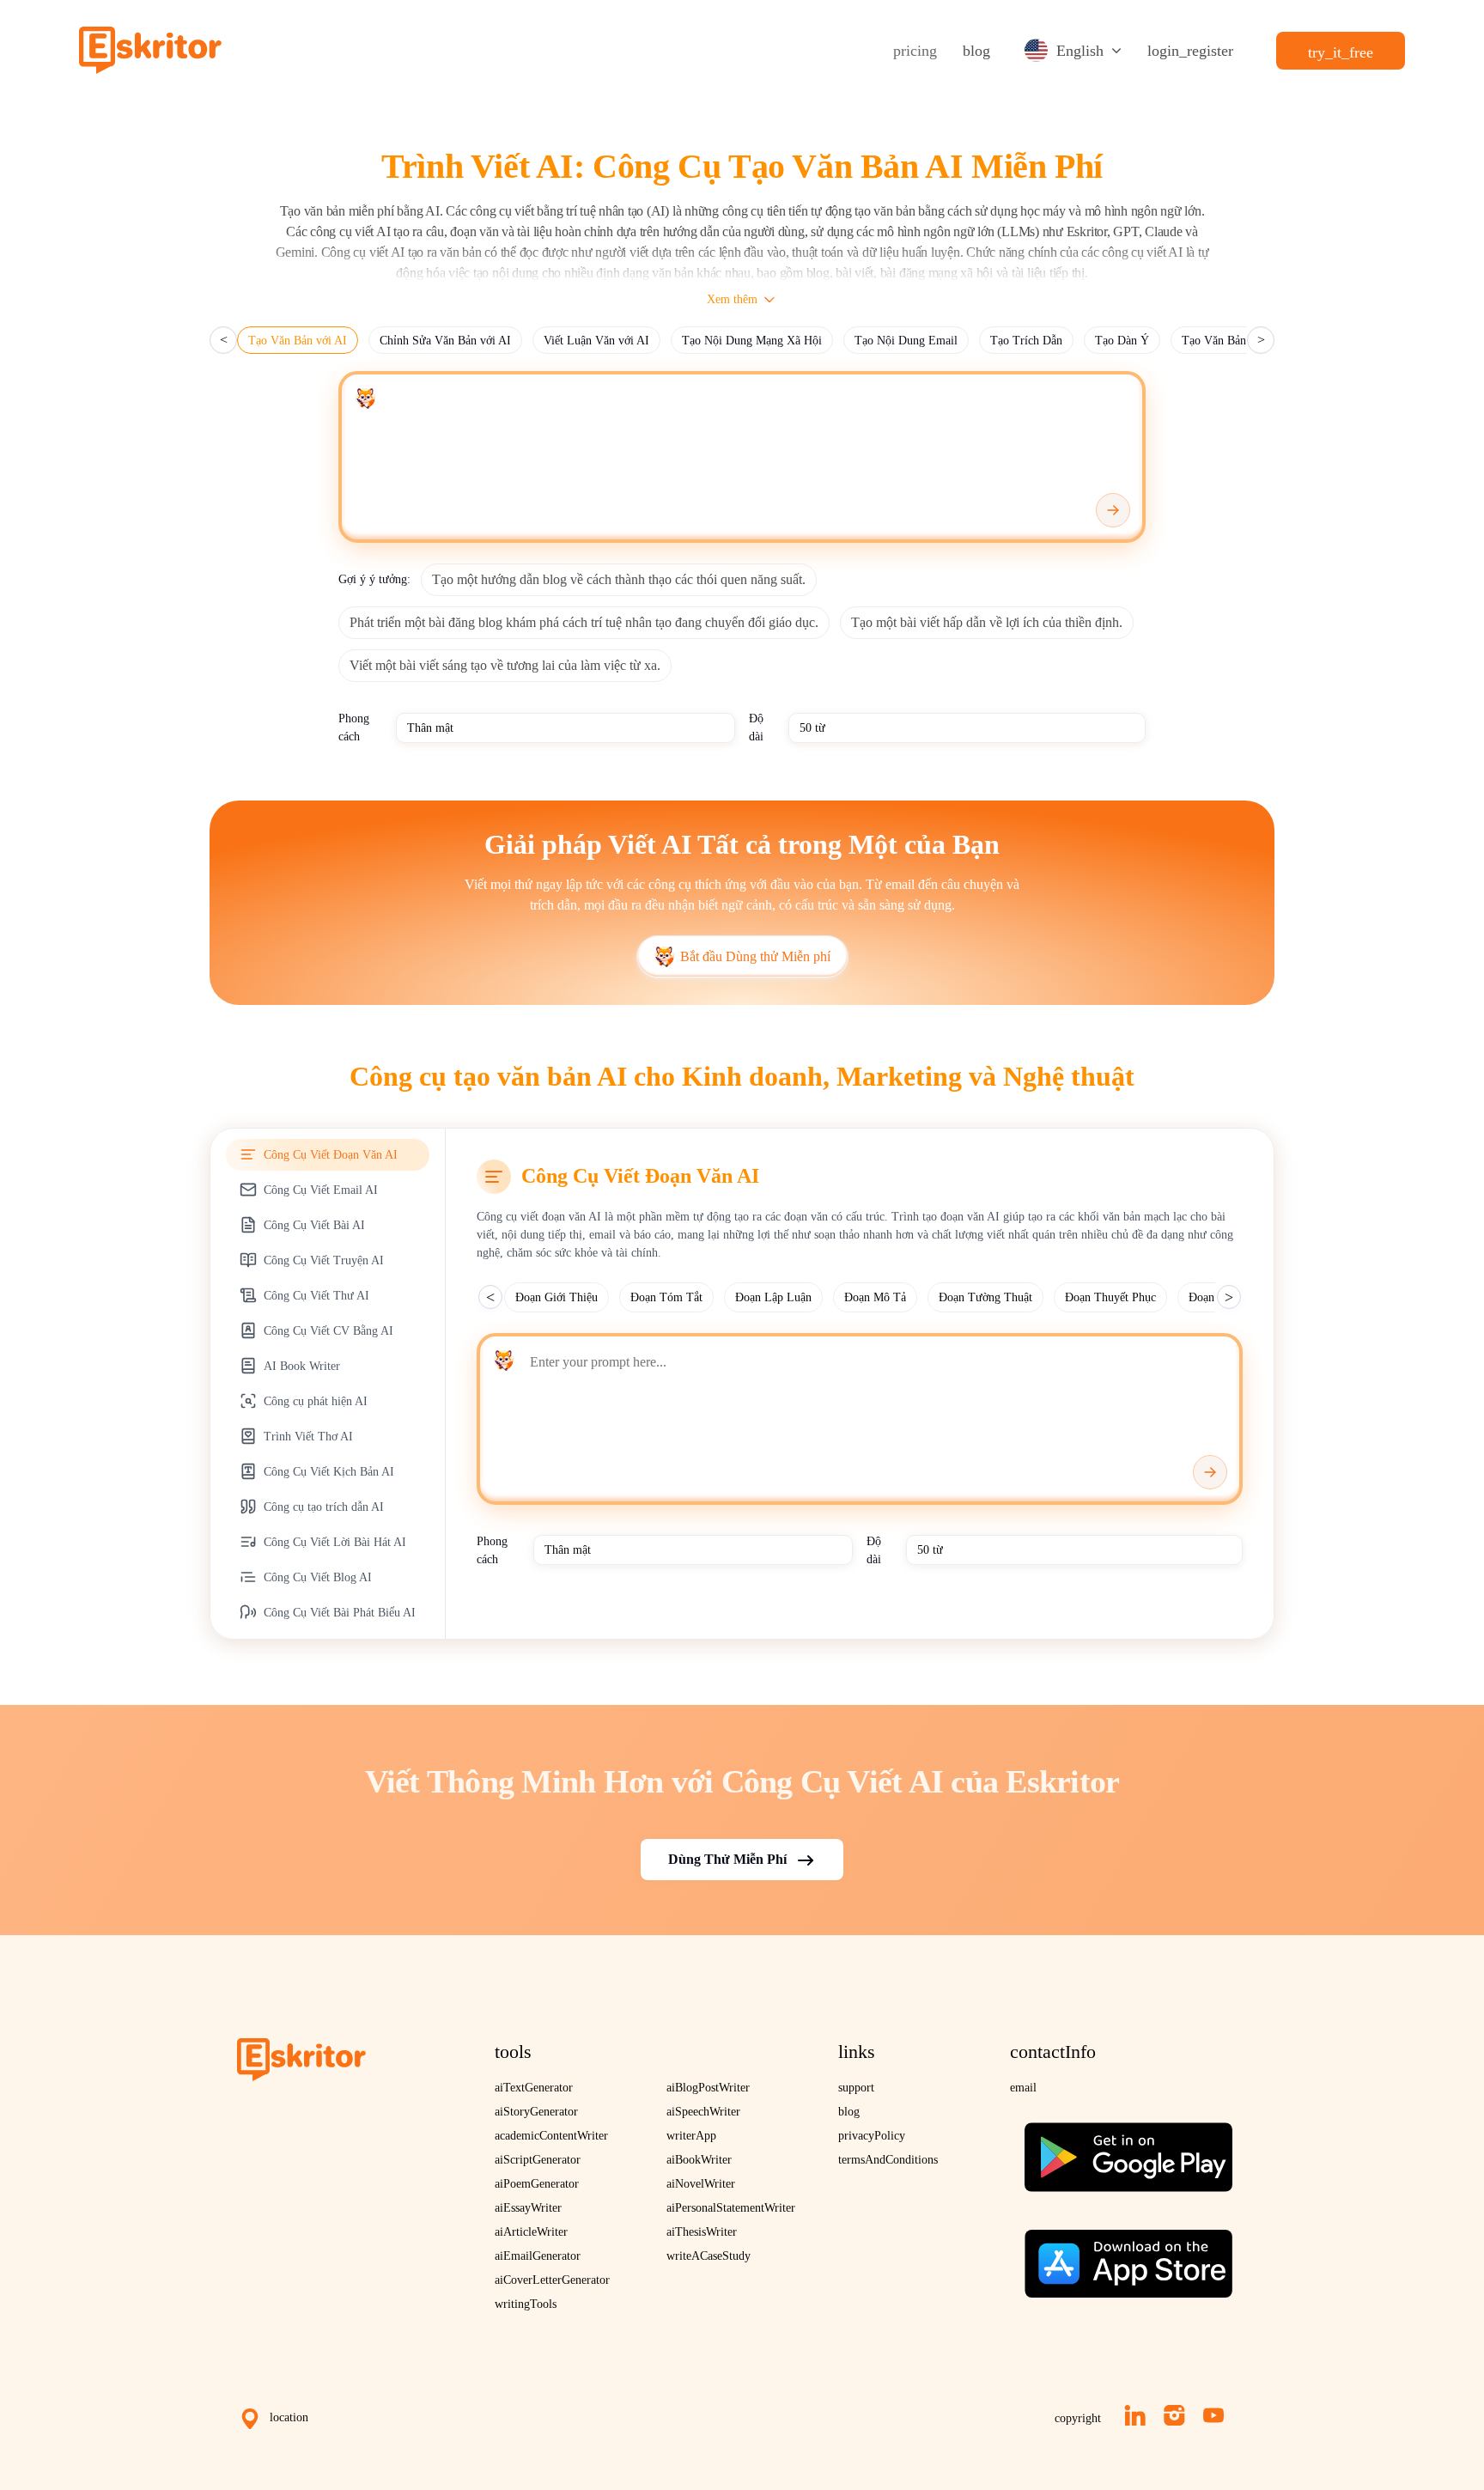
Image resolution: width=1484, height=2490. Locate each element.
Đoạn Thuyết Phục (1110, 1297)
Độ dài (756, 728)
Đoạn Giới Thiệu (556, 1297)
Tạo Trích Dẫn (1026, 341)
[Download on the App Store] (1128, 2257)
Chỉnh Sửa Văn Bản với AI (445, 341)
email (1023, 2088)
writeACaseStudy (709, 2256)
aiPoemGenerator (537, 2184)
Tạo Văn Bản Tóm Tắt (1237, 341)
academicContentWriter (551, 2136)
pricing (915, 51)
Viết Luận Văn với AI (596, 341)
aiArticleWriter (531, 2232)
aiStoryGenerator (536, 2112)
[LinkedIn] (1135, 2415)
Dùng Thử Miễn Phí (727, 1859)
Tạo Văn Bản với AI (298, 341)
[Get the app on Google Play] (1128, 2150)
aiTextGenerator (534, 2088)
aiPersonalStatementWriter (731, 2208)
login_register (1190, 51)
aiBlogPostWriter (708, 2088)
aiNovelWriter (701, 2184)
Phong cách (354, 728)
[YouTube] (1213, 2415)
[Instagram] (1174, 2415)
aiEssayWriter (528, 2208)
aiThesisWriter (702, 2232)
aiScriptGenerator (538, 2160)
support (856, 2088)
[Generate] (1113, 510)
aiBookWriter (699, 2160)
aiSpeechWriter (703, 2112)
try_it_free (1341, 52)
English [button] (1080, 51)
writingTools (526, 2304)
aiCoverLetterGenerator (552, 2280)
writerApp (691, 2136)
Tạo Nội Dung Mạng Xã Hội (752, 341)
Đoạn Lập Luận (773, 1297)
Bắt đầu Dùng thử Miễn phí (755, 956)
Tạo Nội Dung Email (906, 341)
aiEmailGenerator (538, 2256)
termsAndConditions (888, 2160)
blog (976, 51)
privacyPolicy (872, 2136)
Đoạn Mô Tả (875, 1297)
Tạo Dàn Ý (1122, 341)
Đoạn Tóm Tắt (666, 1297)
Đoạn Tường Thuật (985, 1297)
